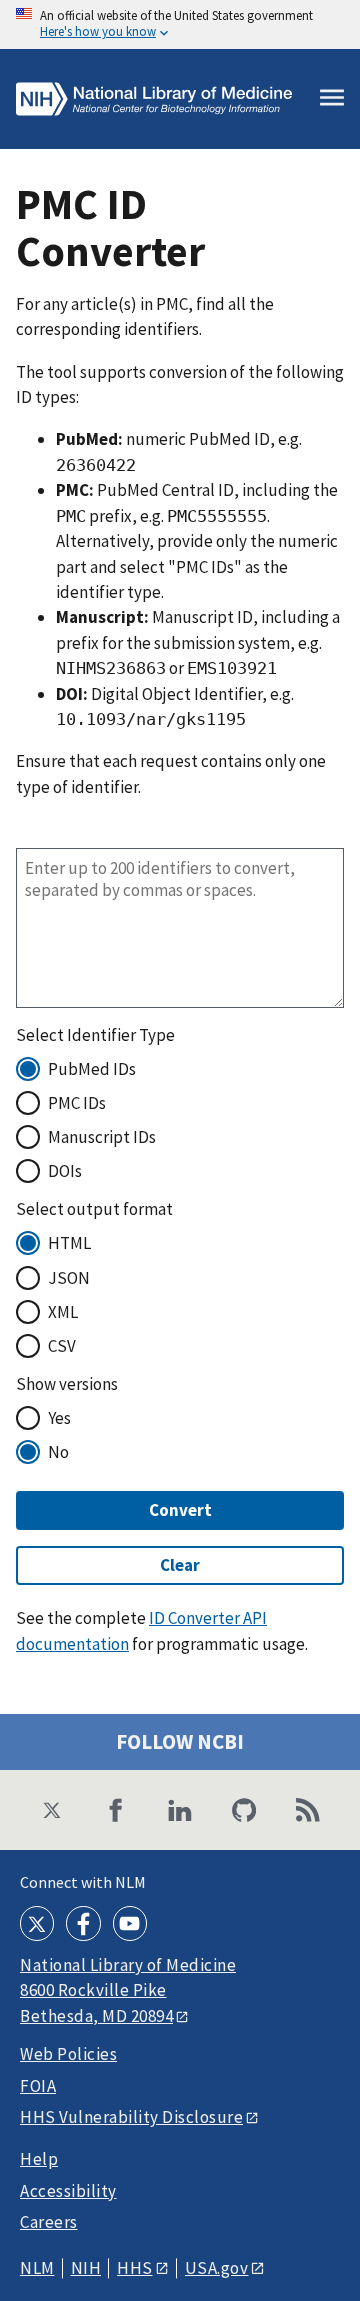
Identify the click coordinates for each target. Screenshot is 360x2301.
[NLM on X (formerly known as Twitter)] (37, 1923)
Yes (59, 1418)
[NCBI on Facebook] (116, 1810)
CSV (62, 1346)
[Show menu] (332, 99)
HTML (69, 1243)
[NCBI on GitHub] (244, 1810)
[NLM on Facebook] (83, 1923)
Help (39, 2159)
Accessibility (68, 2191)
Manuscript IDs (102, 1137)
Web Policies (68, 2054)
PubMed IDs (92, 1069)
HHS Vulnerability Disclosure (131, 2117)
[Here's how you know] (180, 24)
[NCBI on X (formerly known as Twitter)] (52, 1810)
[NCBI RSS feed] (308, 1810)
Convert (180, 1510)
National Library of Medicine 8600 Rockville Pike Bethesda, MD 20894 (128, 1990)
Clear (180, 1565)
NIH (86, 2268)
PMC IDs (77, 1103)
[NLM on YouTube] (130, 1923)
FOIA (38, 2086)
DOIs (65, 1171)
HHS (135, 2268)
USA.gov (217, 2268)
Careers (49, 2222)
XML (63, 1312)
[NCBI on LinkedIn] (180, 1810)
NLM (37, 2268)
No (58, 1452)
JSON (69, 1278)
